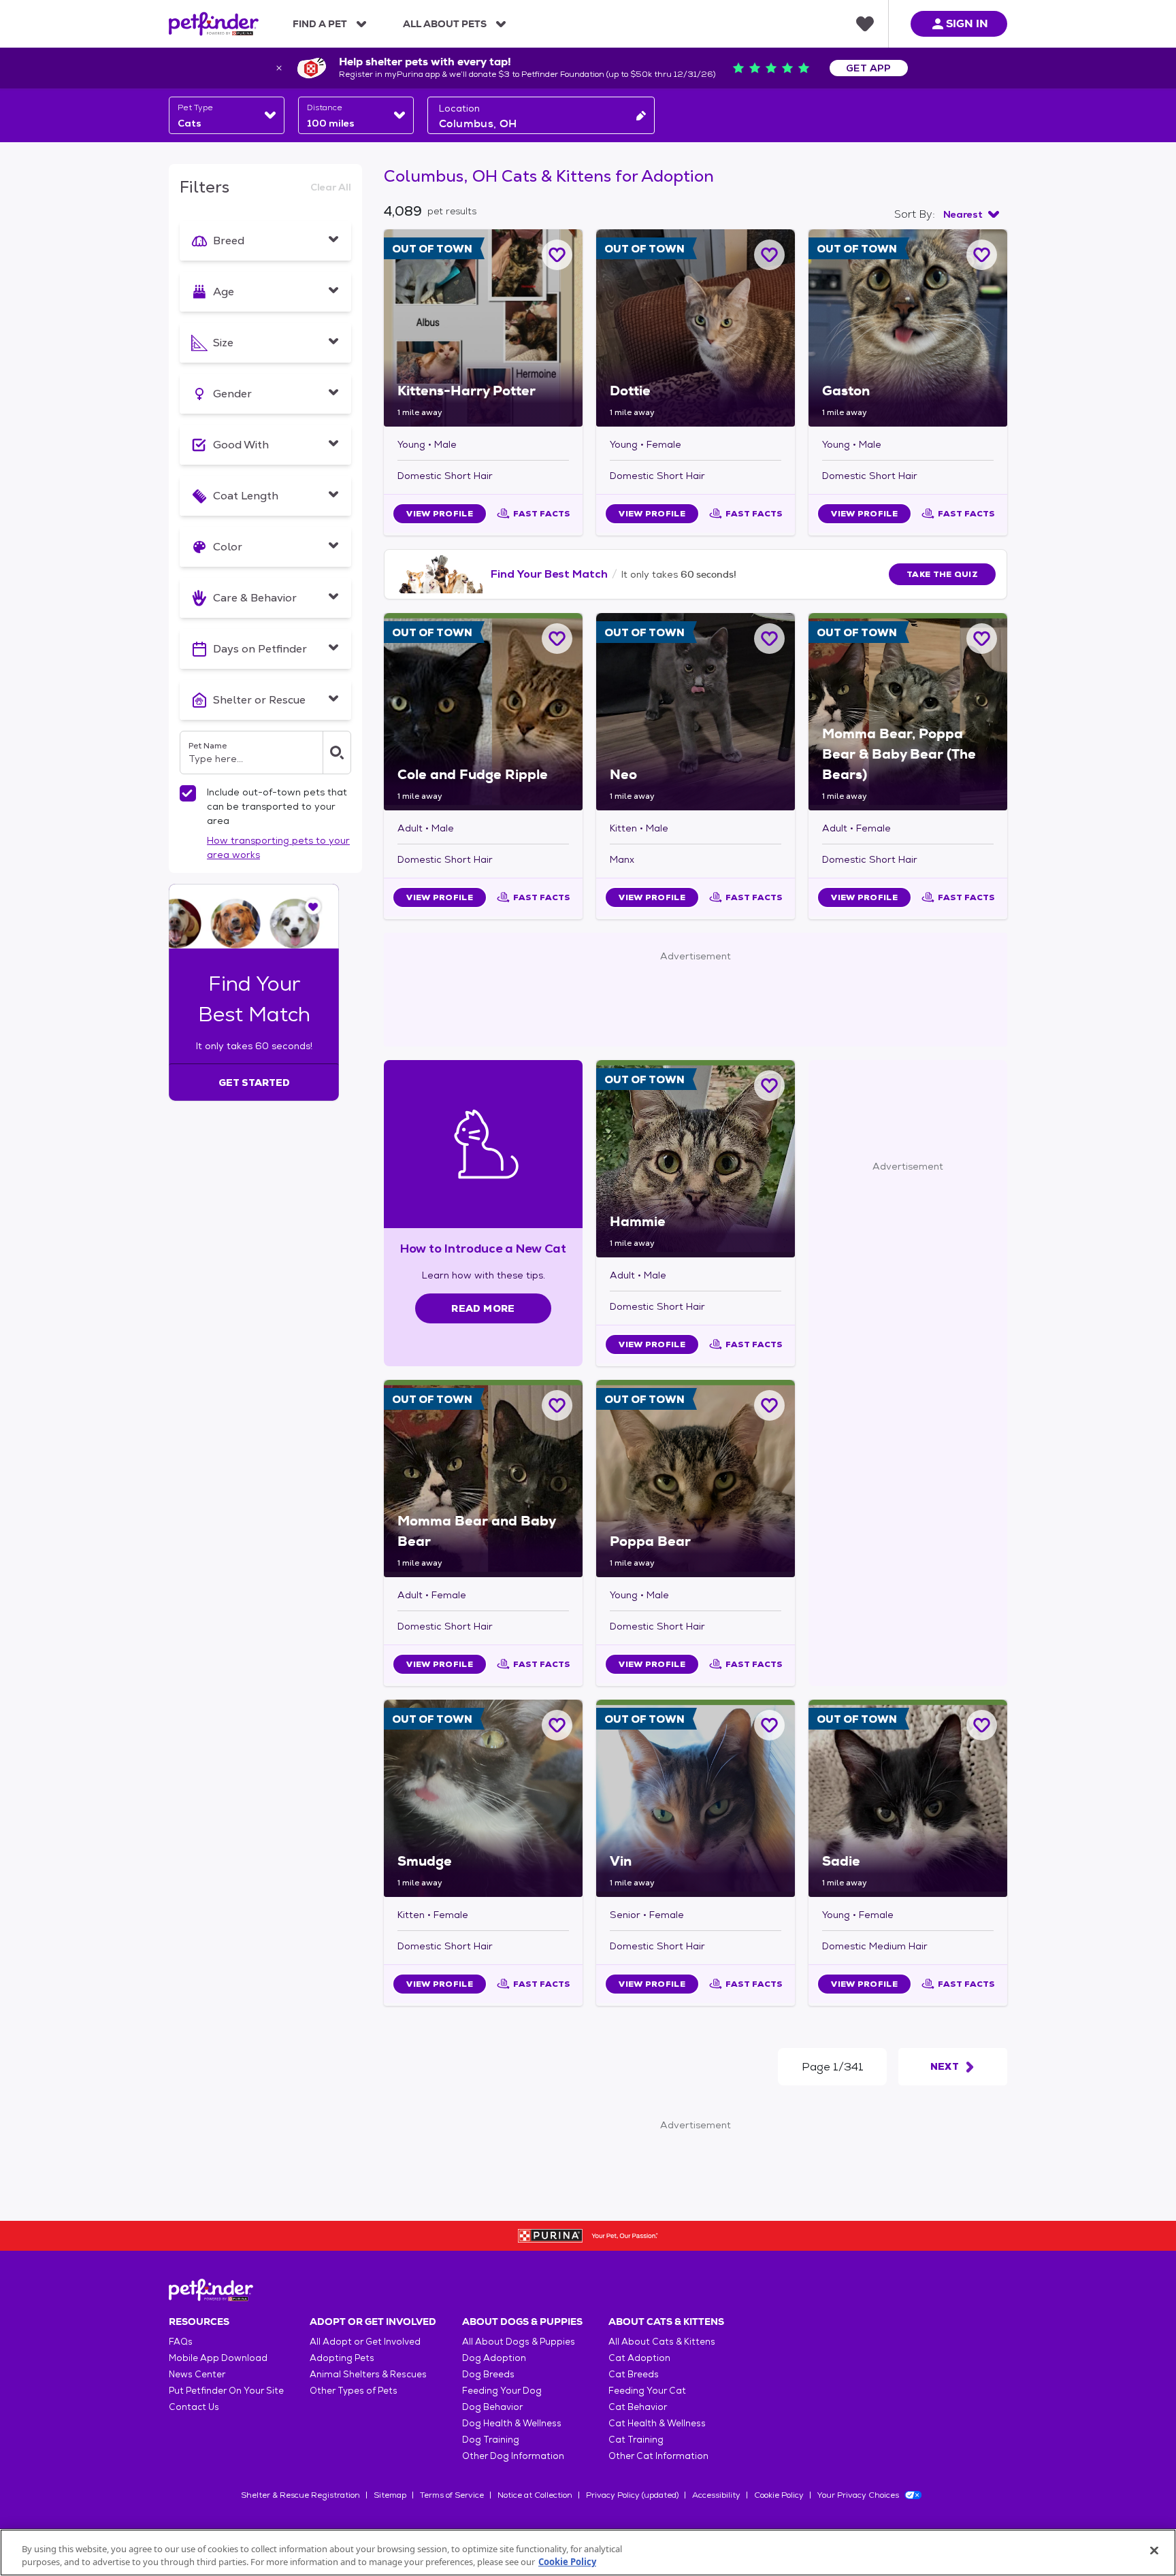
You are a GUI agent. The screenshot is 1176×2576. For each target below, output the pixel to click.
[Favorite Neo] (769, 639)
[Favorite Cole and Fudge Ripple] (557, 639)
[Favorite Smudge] (557, 1725)
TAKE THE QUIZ (942, 574)
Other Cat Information (658, 2456)
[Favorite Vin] (769, 1725)
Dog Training (491, 2440)
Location (459, 108)
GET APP (869, 68)
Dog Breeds (488, 2374)
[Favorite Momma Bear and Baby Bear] (557, 1405)
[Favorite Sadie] (982, 1725)
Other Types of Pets (354, 2391)
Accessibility (716, 2495)
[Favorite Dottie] (769, 255)
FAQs (181, 2342)
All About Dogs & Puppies (519, 2342)
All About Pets (445, 24)
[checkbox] (188, 793)
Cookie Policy (779, 2495)
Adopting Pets (342, 2358)
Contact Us (194, 2407)
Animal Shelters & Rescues (368, 2374)
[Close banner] (279, 68)
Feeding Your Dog (502, 2391)
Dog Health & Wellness (512, 2423)
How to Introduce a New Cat (484, 1248)
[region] (588, 2553)
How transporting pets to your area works (278, 847)
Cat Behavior (638, 2407)
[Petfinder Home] (214, 24)
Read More (483, 1308)
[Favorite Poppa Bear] (769, 1405)
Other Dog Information (513, 2456)
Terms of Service (452, 2495)
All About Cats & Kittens (662, 2342)
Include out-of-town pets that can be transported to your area (277, 806)
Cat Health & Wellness (657, 2423)
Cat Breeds (634, 2374)
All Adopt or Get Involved (365, 2342)
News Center (197, 2374)
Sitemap (390, 2495)
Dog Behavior (492, 2407)
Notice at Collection (535, 2495)
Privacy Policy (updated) (632, 2495)
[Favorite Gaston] (982, 255)
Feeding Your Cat (647, 2391)
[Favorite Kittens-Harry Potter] (557, 255)
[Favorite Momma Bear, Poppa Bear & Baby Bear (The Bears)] (982, 639)
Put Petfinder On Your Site (226, 2391)
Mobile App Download (218, 2358)
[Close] (1154, 2551)
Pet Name (208, 746)
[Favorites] (865, 24)
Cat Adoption (639, 2358)
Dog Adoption (494, 2358)
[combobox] (227, 115)
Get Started (254, 1083)
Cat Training (636, 2440)
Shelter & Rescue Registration (300, 2495)
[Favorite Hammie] (769, 1086)
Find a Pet (320, 24)
